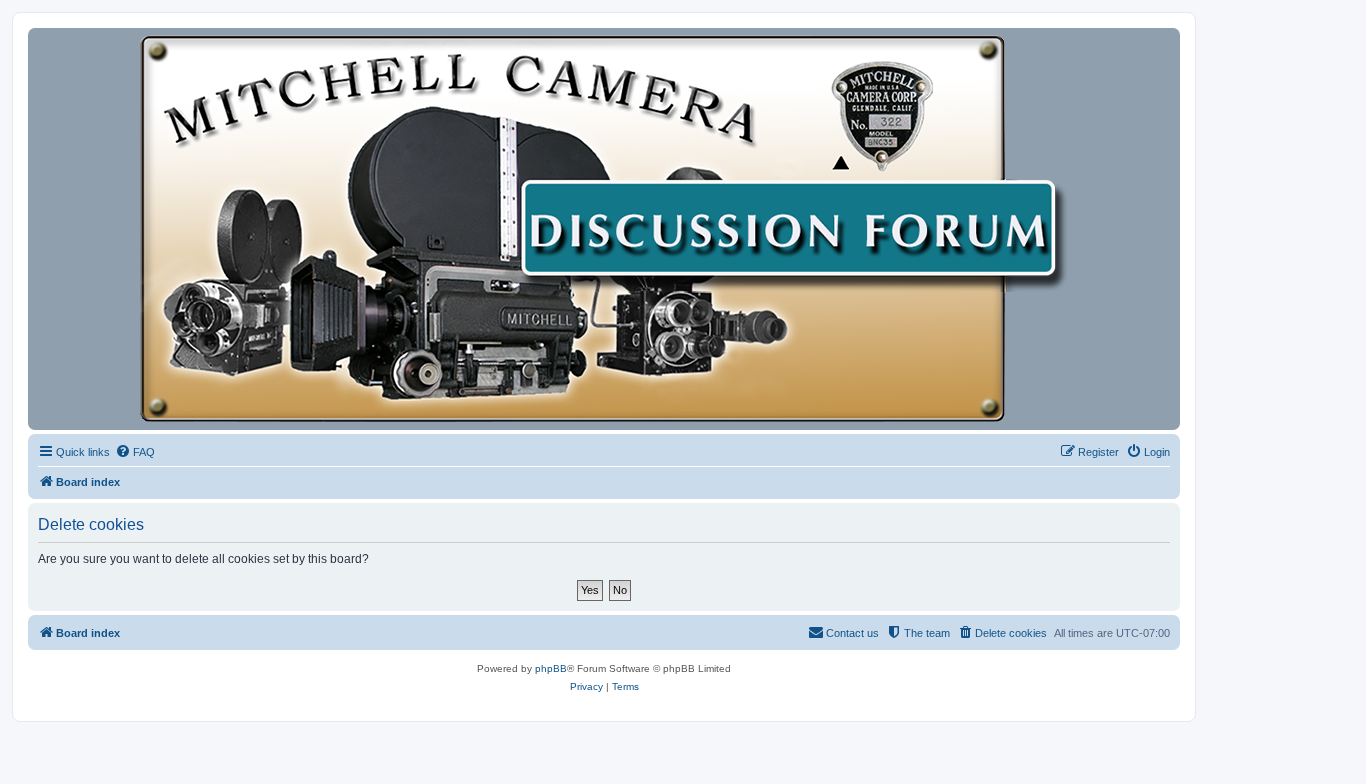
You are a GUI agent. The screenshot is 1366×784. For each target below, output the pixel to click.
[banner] (604, 229)
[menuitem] (135, 452)
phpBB (551, 668)
